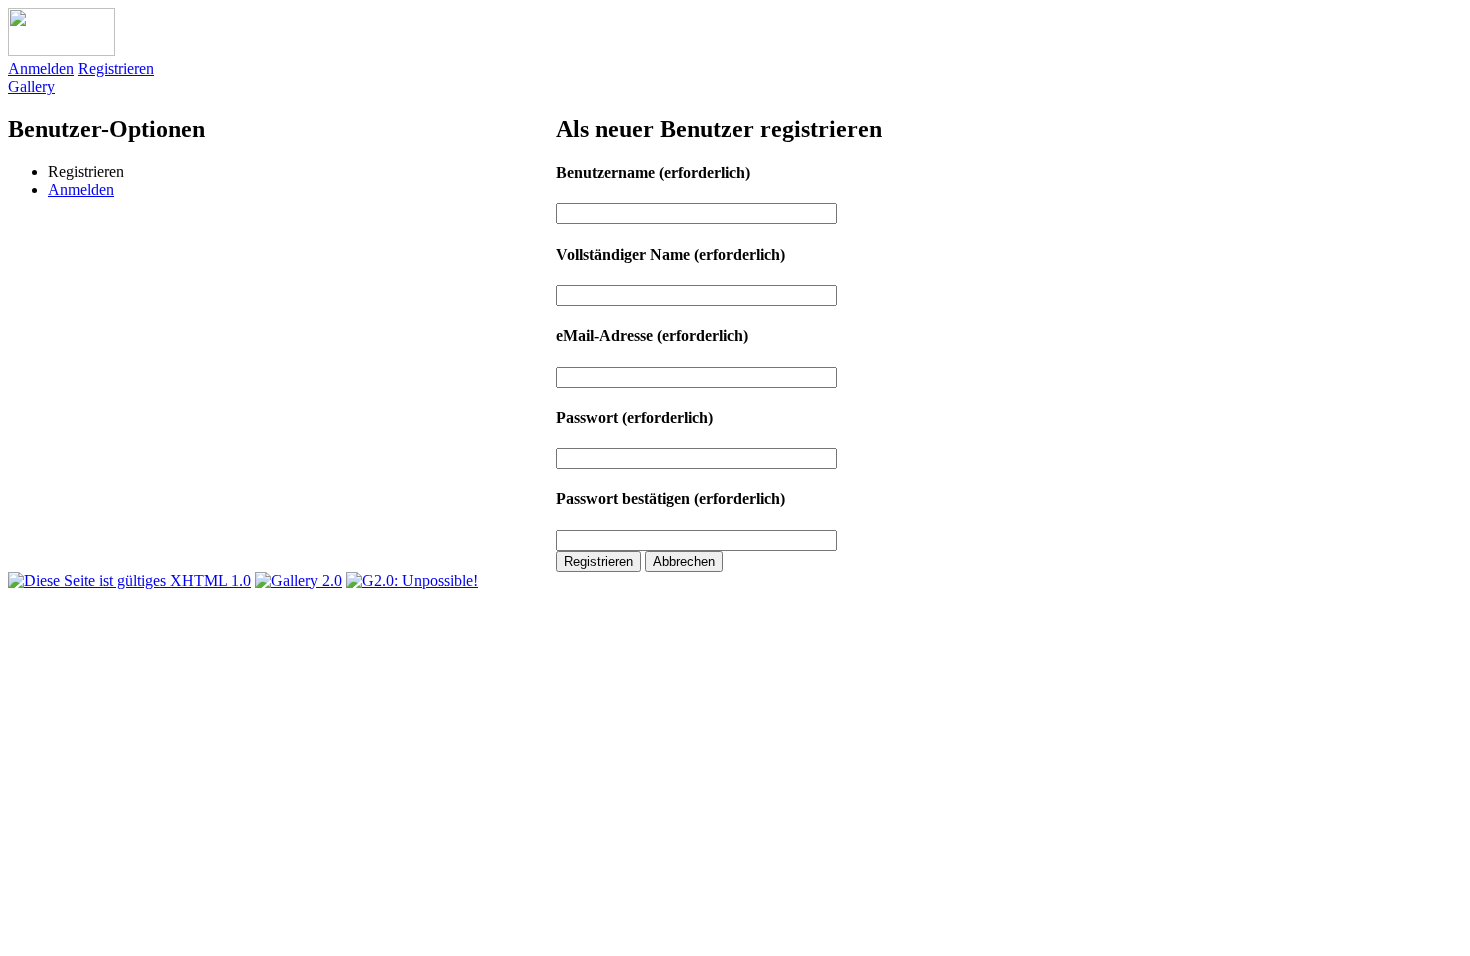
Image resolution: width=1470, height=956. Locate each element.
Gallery (31, 86)
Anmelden (41, 68)
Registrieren (116, 68)
